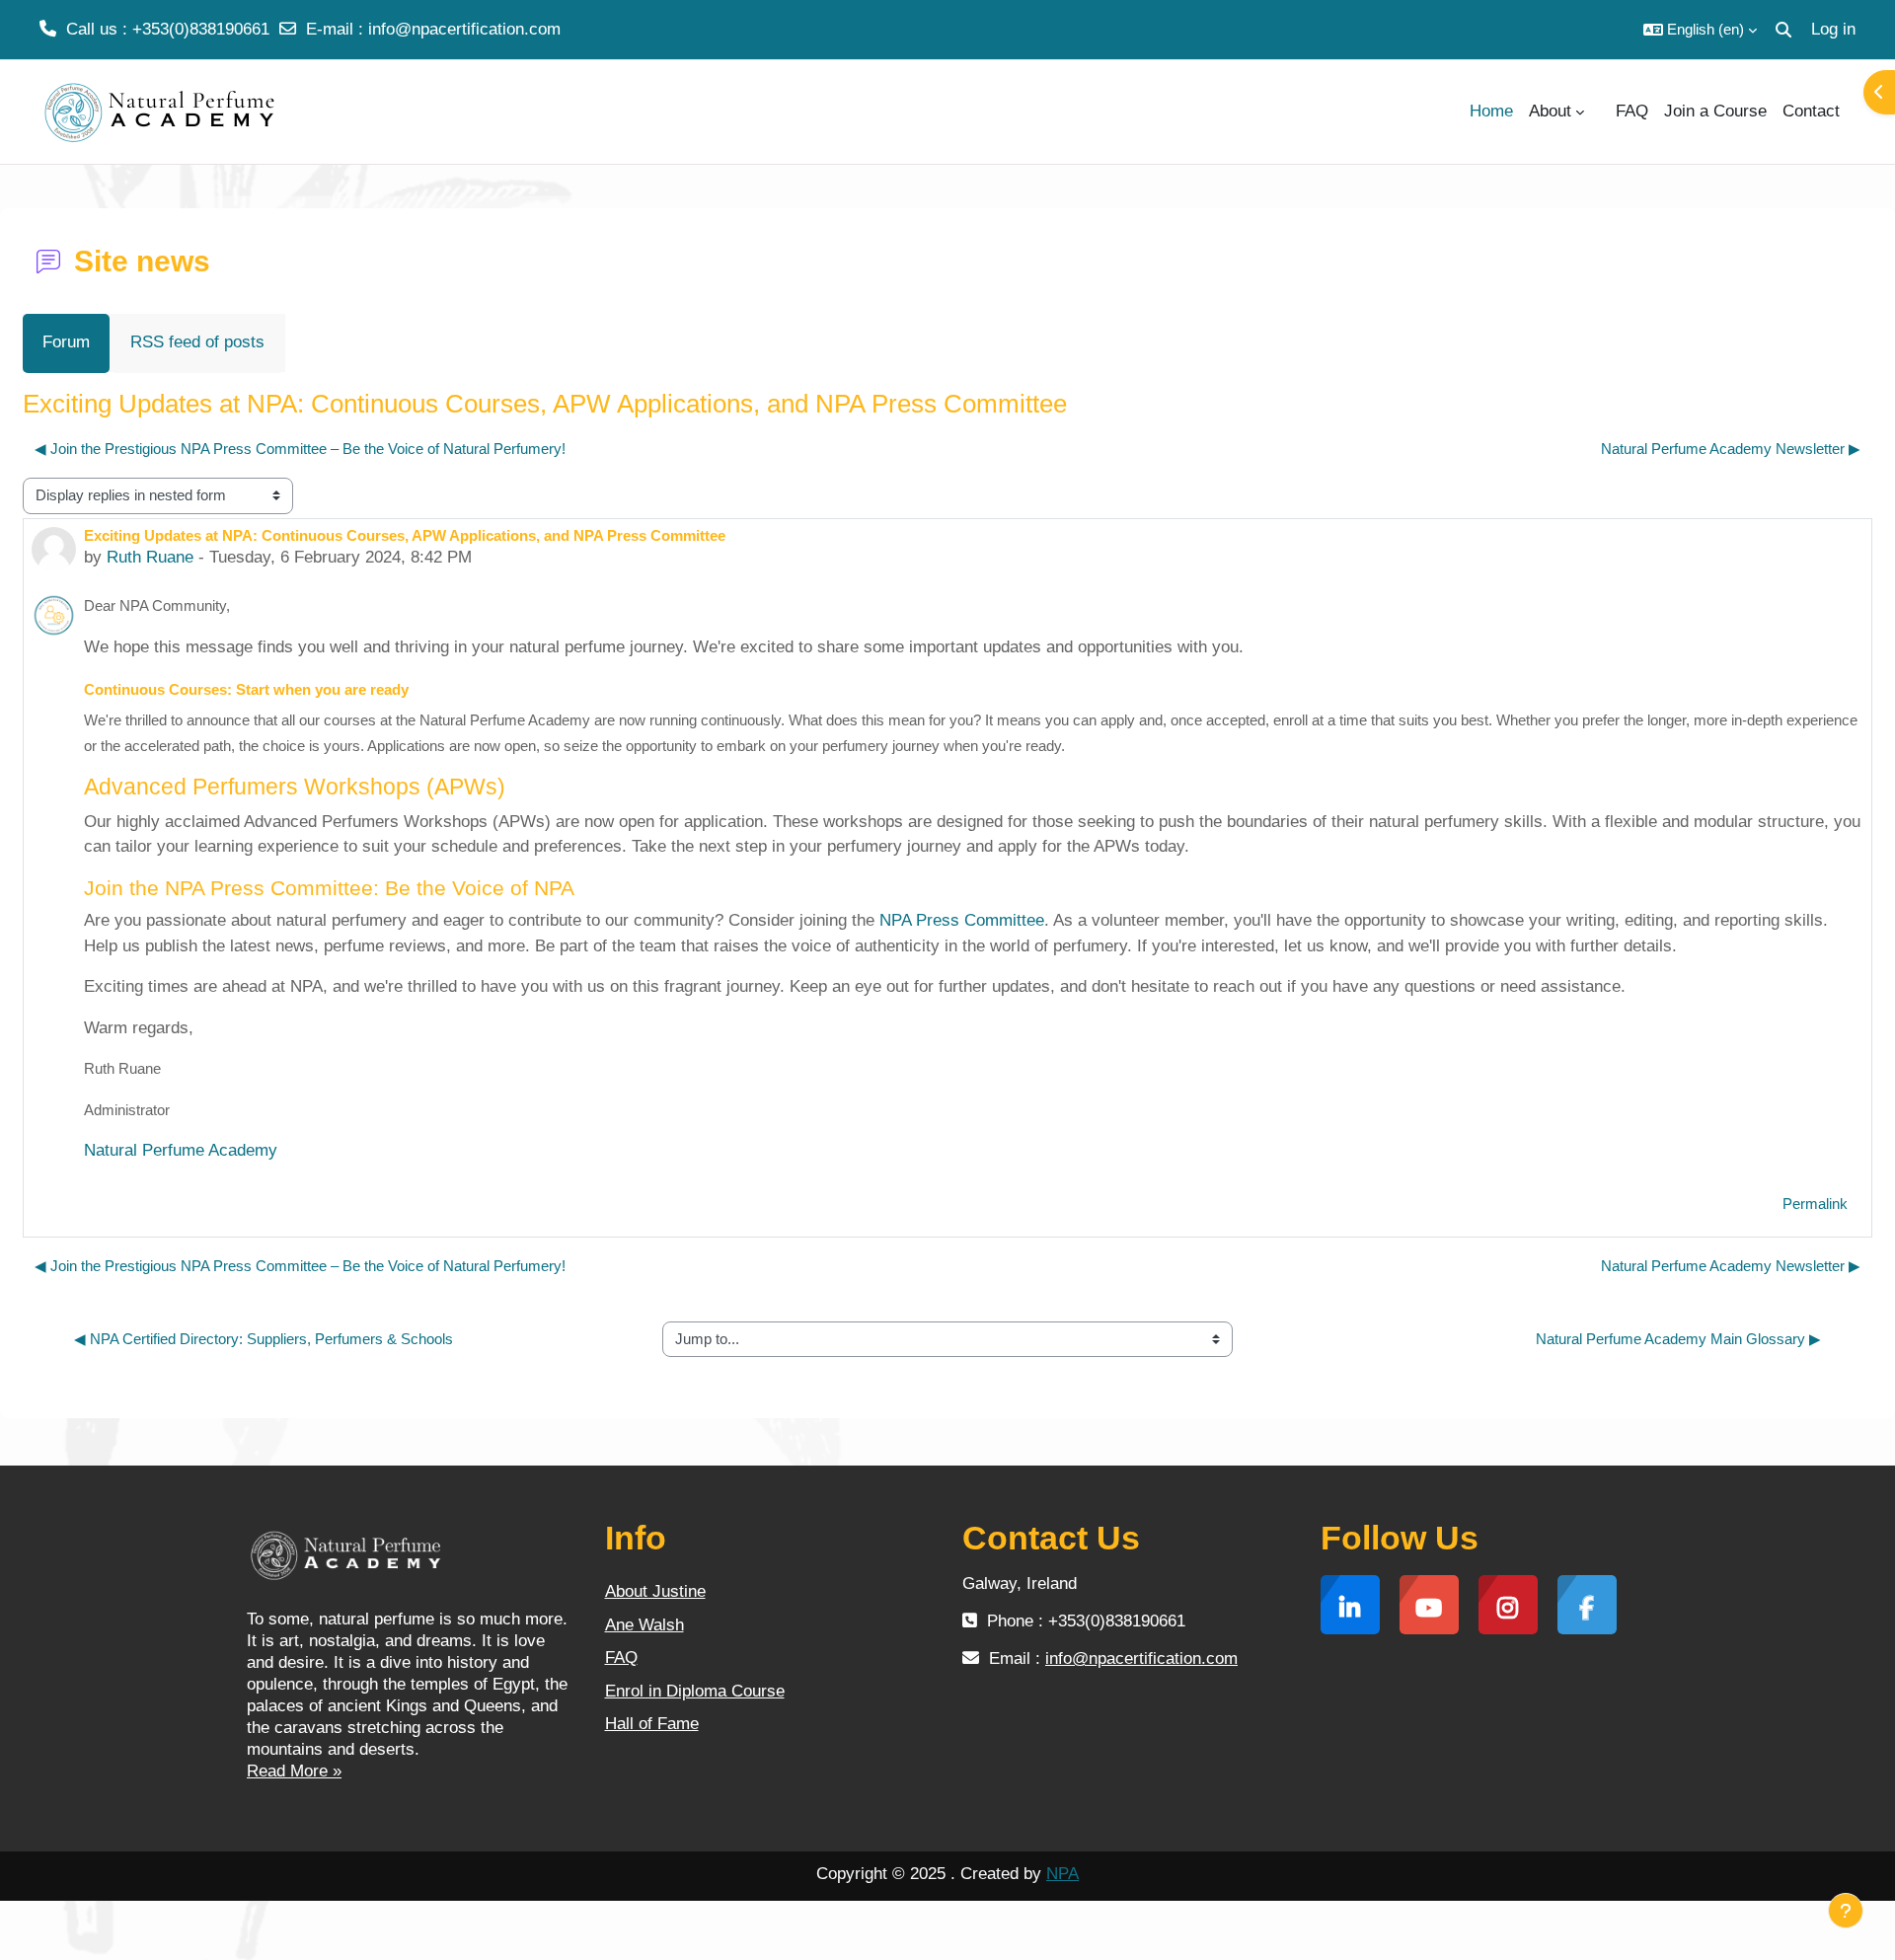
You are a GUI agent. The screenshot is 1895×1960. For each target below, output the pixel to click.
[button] (1700, 30)
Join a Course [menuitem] (1715, 111)
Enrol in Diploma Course (695, 1691)
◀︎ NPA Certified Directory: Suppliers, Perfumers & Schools (264, 1339)
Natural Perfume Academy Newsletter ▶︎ (1731, 449)
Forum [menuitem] (66, 342)
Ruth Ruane (150, 557)
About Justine (655, 1591)
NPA (1062, 1874)
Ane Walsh (644, 1625)
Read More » (294, 1771)
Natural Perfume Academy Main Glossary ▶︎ (1678, 1339)
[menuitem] (1600, 112)
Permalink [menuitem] (1815, 1204)
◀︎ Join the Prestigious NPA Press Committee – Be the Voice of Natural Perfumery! (300, 449)
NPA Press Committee (962, 920)
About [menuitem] (1550, 111)
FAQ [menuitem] (1632, 111)
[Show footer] (1846, 1911)
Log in (1833, 29)
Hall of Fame (652, 1724)
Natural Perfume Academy (181, 1150)
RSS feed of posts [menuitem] (197, 342)
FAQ (621, 1658)
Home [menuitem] (1491, 111)
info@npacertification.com (464, 29)
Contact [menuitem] (1811, 111)
